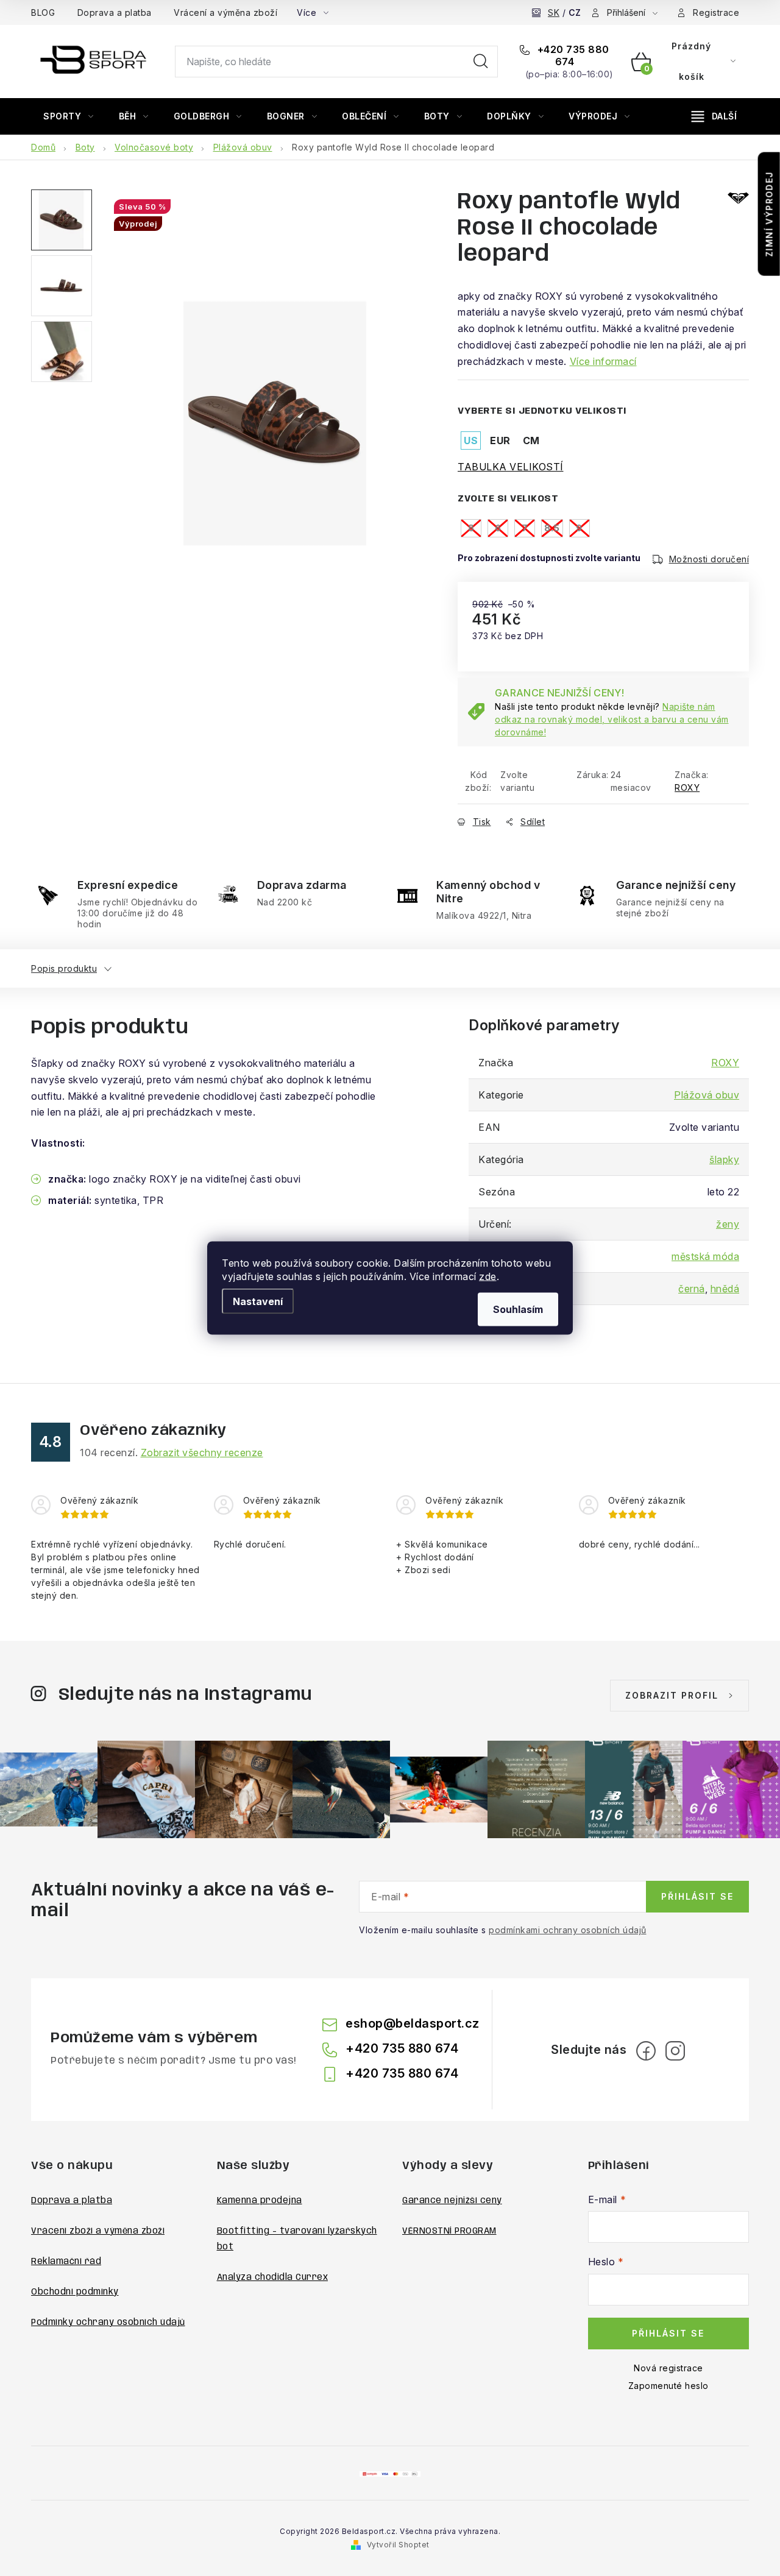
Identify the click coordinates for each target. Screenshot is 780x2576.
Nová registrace (668, 2368)
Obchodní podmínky (75, 2292)
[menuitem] (69, 116)
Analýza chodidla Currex (273, 2277)
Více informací (603, 361)
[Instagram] (675, 2051)
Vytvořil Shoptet (398, 2545)
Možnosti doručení (709, 559)
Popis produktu (64, 968)
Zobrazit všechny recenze (202, 1453)
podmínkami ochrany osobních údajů (568, 1930)
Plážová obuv (707, 1095)
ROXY (687, 787)
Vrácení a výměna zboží (225, 12)
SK (554, 12)
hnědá (725, 1289)
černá (692, 1289)
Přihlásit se (697, 1896)
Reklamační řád (66, 2262)
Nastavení (258, 1301)
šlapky (724, 1159)
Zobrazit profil (672, 1695)
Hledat (481, 62)
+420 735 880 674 (572, 55)
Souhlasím (518, 1309)
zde (488, 1276)
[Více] (714, 116)
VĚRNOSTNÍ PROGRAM (449, 2231)
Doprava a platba (115, 12)
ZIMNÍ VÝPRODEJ (769, 214)
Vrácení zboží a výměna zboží (98, 2231)
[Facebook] (646, 2051)
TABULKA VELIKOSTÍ (511, 467)
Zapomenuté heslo (668, 2386)
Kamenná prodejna (260, 2201)
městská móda (705, 1256)
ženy (728, 1224)
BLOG (43, 12)
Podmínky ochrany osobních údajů (108, 2323)
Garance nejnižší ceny (452, 2201)
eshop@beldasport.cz (413, 2023)
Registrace (716, 12)
